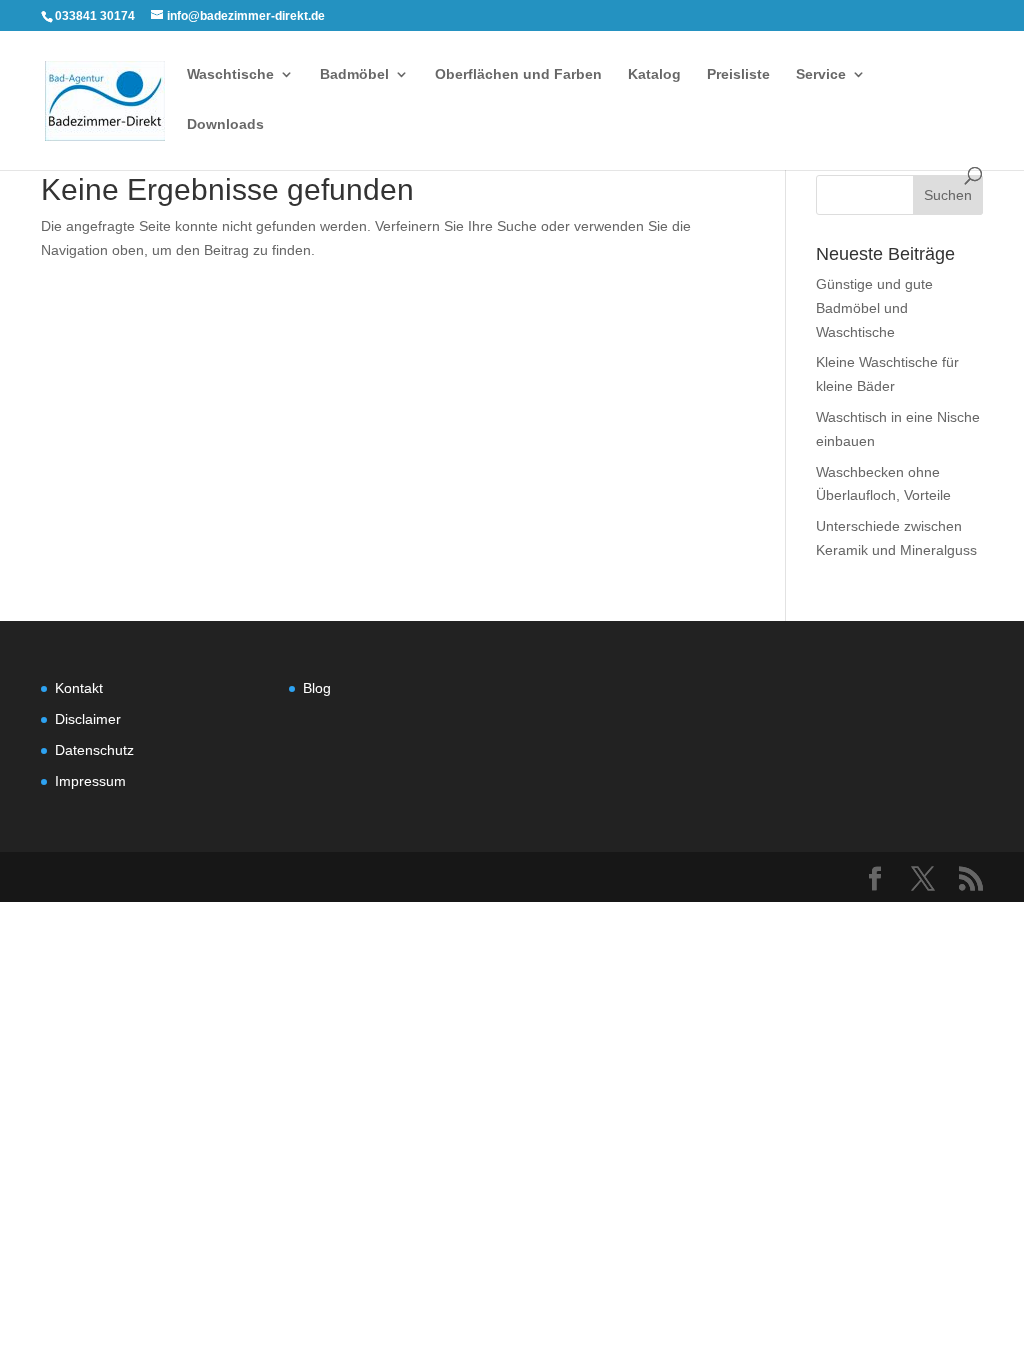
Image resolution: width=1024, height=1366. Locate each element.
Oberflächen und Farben (518, 74)
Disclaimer (88, 719)
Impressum (90, 781)
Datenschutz (94, 750)
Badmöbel (354, 74)
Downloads (225, 124)
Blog (317, 688)
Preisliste (738, 74)
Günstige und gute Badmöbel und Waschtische (874, 308)
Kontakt (79, 688)
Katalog (654, 74)
